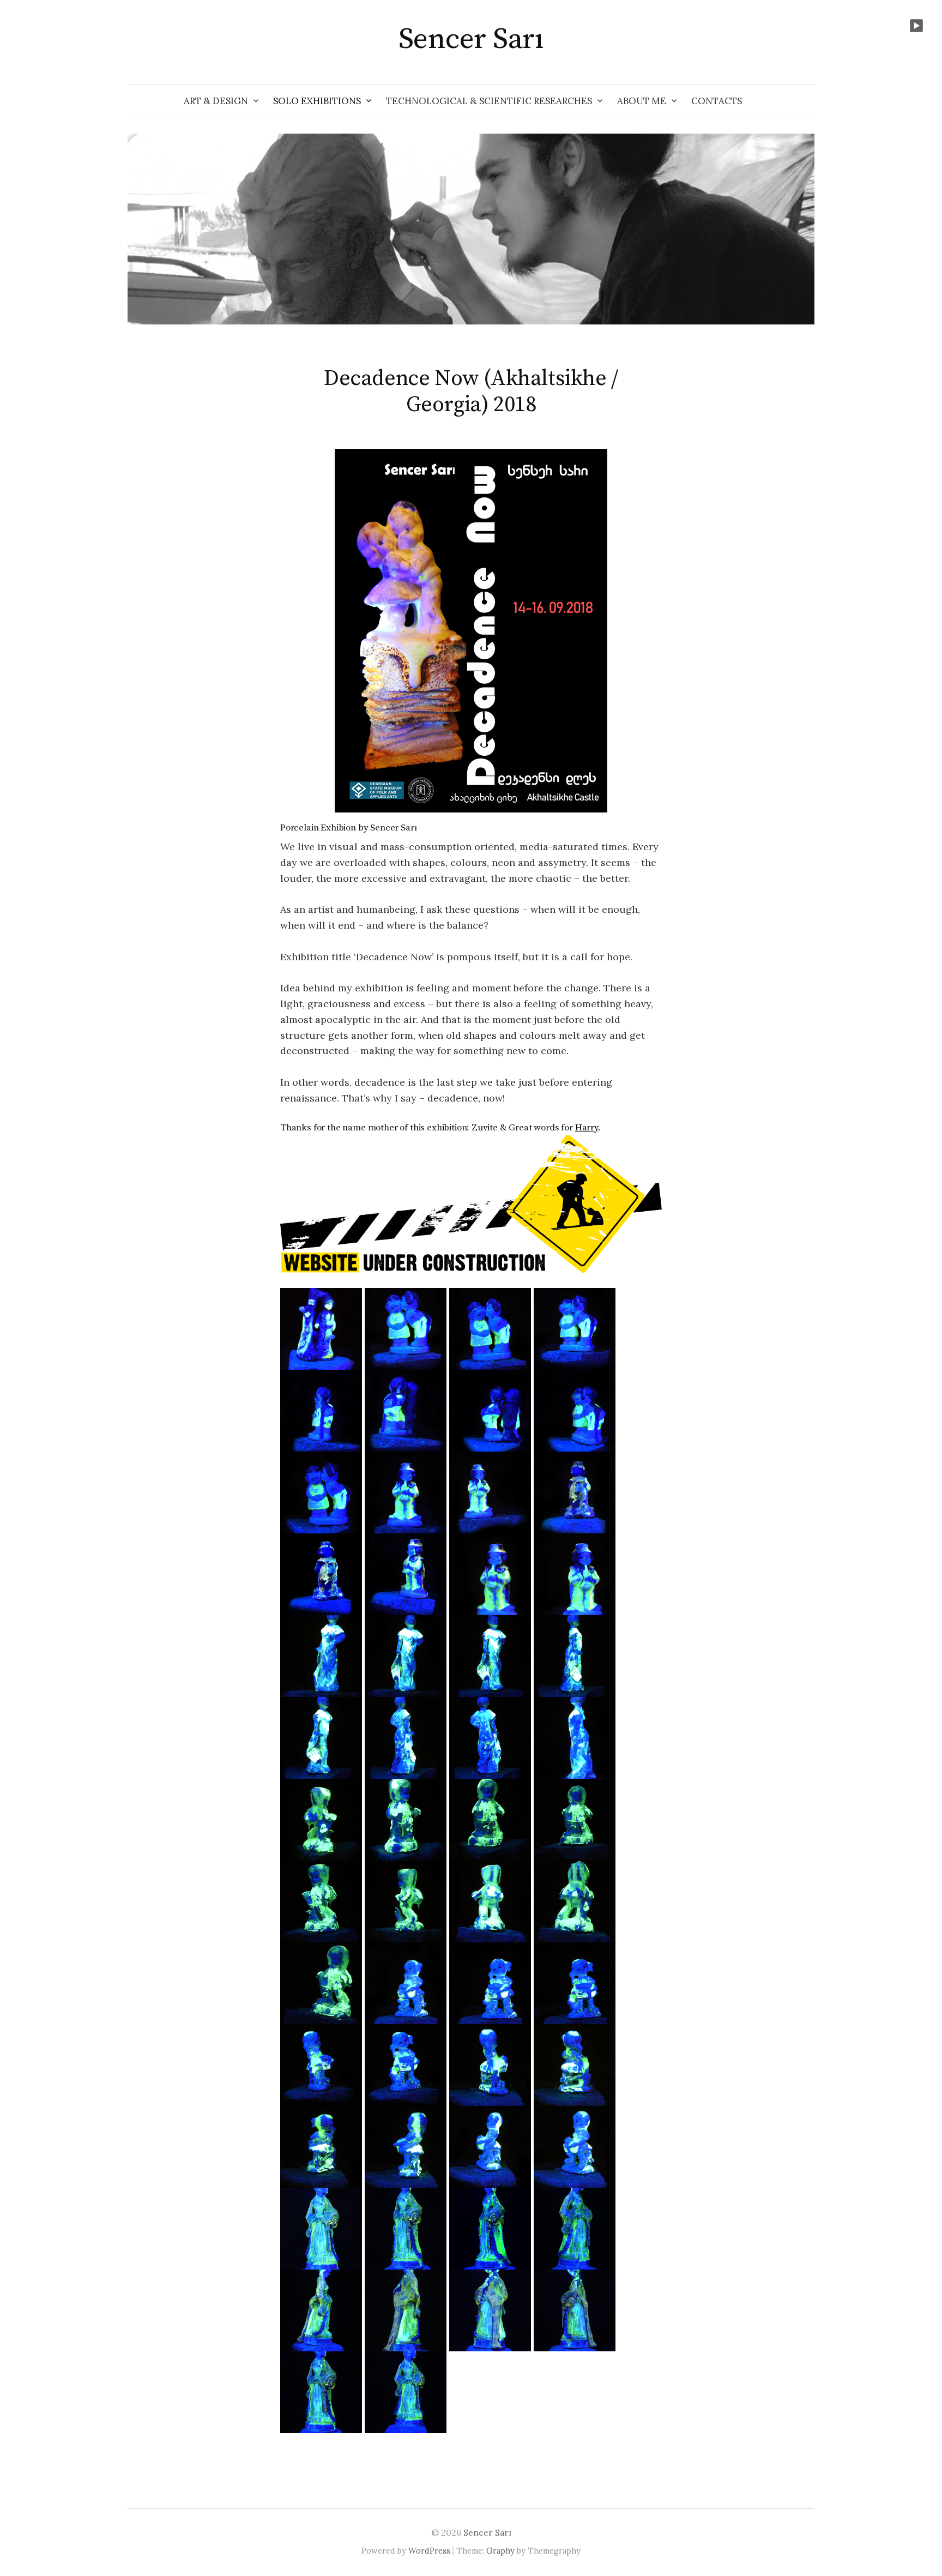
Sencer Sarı (471, 39)
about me (642, 101)
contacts (717, 101)
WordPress (429, 2551)
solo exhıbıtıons (317, 101)
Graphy (500, 2551)
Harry (587, 1128)
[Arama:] (805, 101)
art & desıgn (216, 101)
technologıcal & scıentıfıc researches (489, 101)
